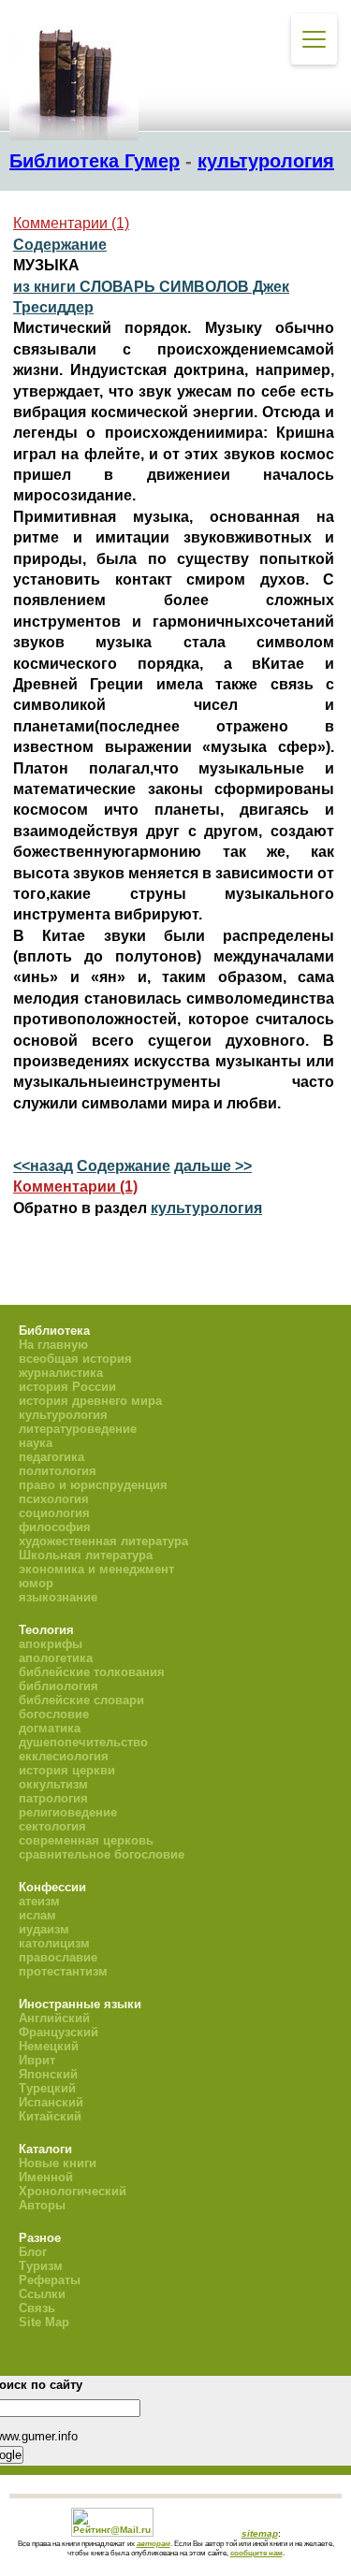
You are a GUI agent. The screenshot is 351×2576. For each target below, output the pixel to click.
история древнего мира (90, 1401)
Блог (33, 2252)
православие (58, 1957)
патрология (53, 1798)
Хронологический (73, 2191)
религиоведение (68, 1812)
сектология (52, 1826)
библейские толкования (92, 1672)
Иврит (37, 2060)
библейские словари (81, 1700)
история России (67, 1387)
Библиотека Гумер (95, 161)
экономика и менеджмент (96, 1569)
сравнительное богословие (102, 1854)
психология (54, 1499)
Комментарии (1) (71, 223)
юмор (36, 1583)
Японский (48, 2074)
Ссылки (42, 2294)
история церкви (67, 1770)
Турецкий (47, 2088)
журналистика (61, 1373)
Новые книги (58, 2163)
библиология (58, 1686)
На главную (53, 1345)
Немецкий (49, 2046)
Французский (58, 2032)
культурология (266, 161)
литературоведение (78, 1429)
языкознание (58, 1597)
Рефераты (50, 2280)
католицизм (54, 1943)
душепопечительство (83, 1742)
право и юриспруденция (93, 1485)
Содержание (60, 245)
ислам (37, 1915)
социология (54, 1513)
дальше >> (213, 1166)
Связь (37, 2308)
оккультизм (53, 1784)
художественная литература (103, 1541)
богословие (54, 1714)
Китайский (50, 2116)
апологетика (56, 1658)
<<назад (43, 1166)
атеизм (39, 1901)
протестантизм (63, 1971)
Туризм (41, 2266)
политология (58, 1471)
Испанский (51, 2102)
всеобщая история (75, 1359)
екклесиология (64, 1756)
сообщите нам (256, 2553)
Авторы (42, 2205)
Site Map (44, 2322)
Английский (54, 2018)
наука (36, 1443)
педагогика (51, 1457)
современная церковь (86, 1840)
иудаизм (44, 1929)
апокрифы (51, 1644)
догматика (50, 1728)
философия (55, 1527)
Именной (46, 2177)
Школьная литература (86, 1555)
